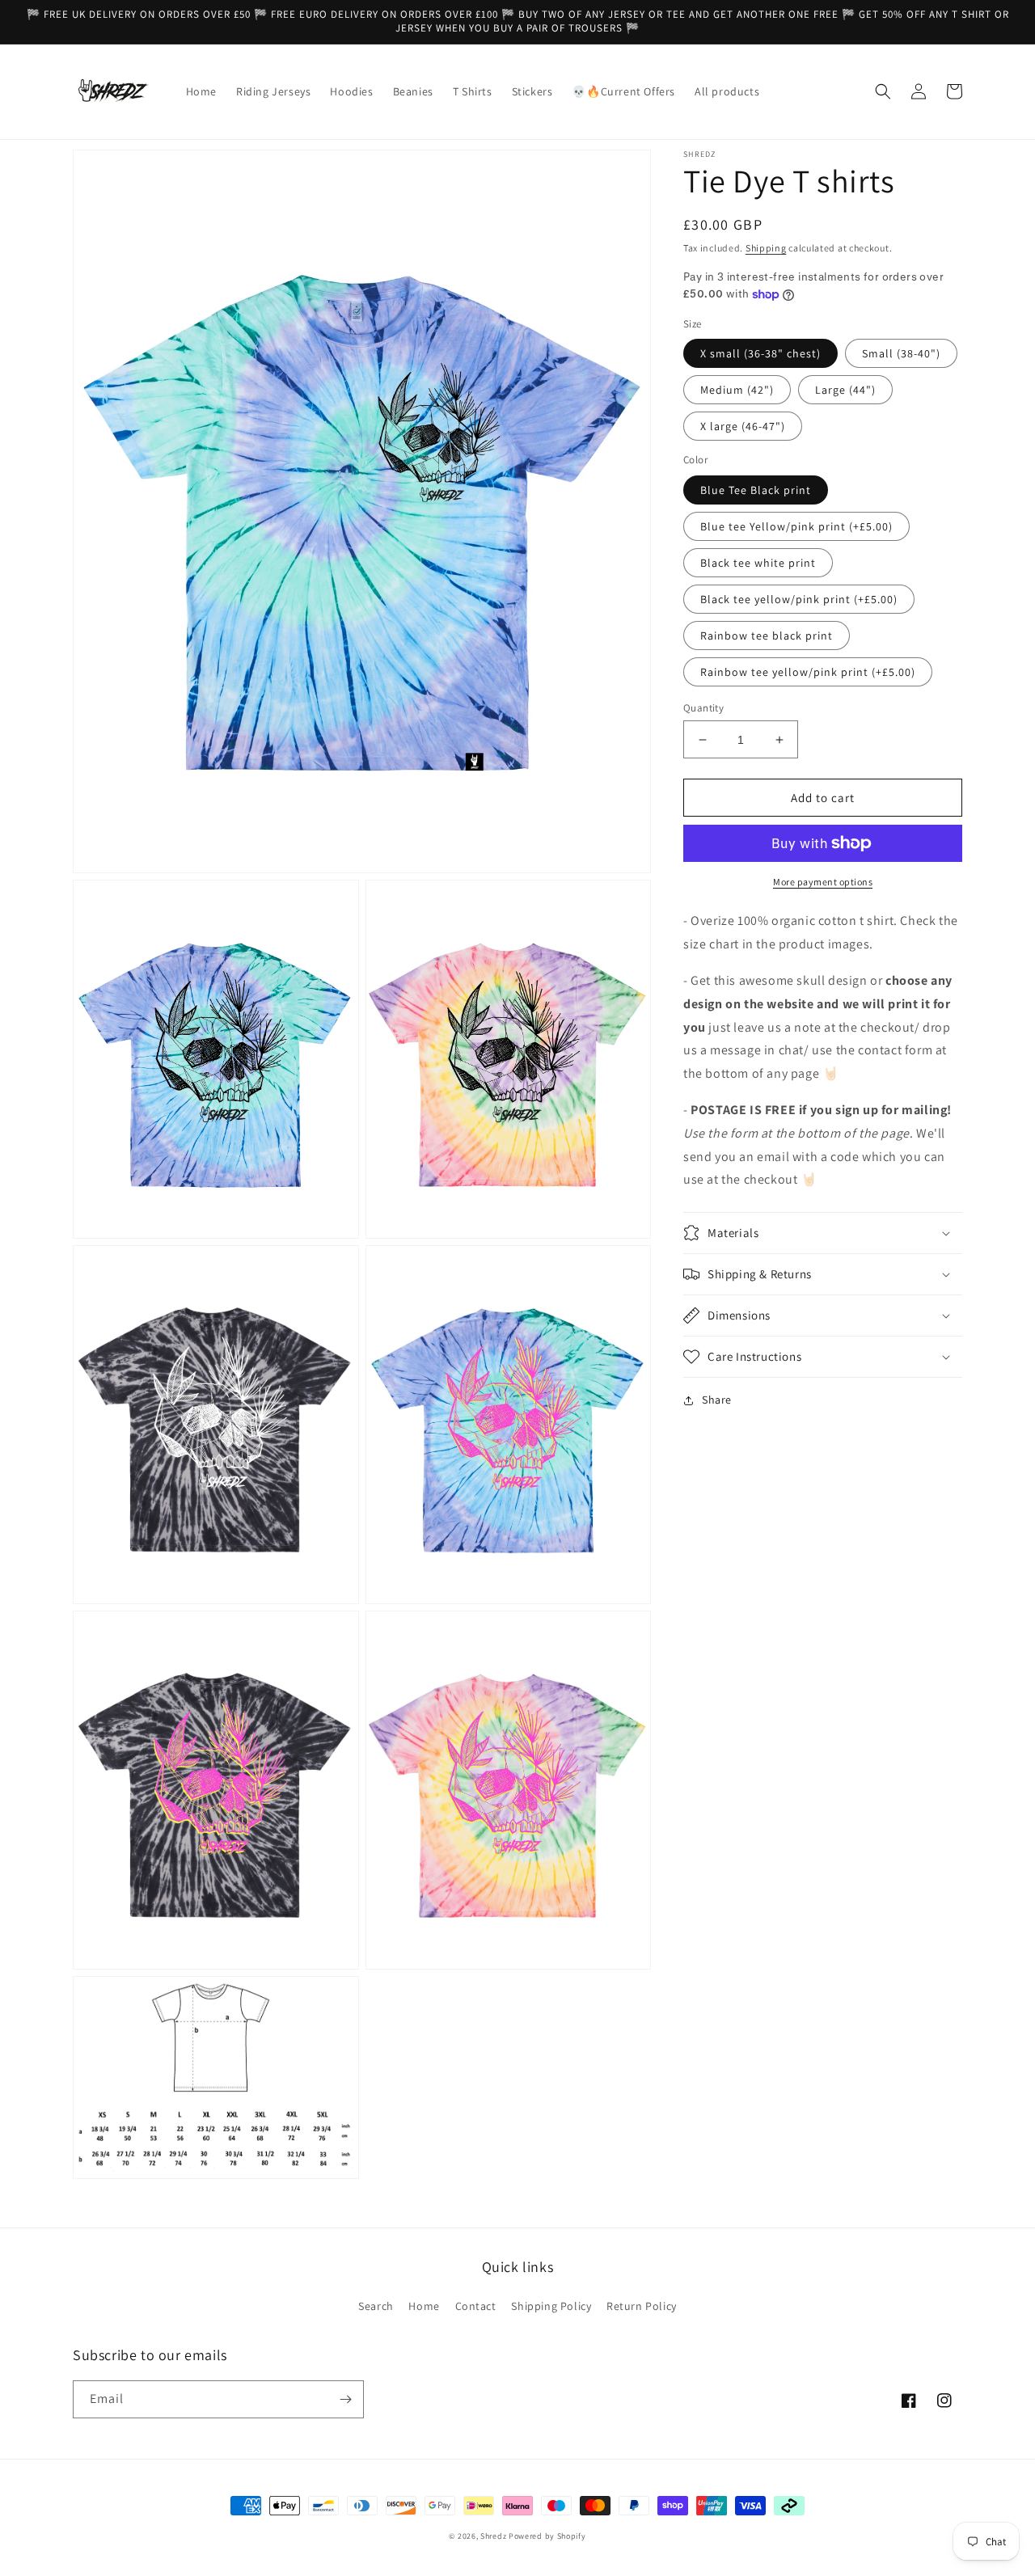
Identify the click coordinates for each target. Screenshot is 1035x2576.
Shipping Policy (551, 2306)
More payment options (823, 882)
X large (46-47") (743, 426)
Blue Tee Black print (756, 490)
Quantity (703, 708)
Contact (476, 2306)
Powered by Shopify (547, 2536)
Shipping (766, 248)
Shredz (494, 2536)
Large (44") (845, 390)
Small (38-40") (901, 353)
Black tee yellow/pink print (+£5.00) (799, 599)
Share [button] (717, 1400)
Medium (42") (737, 390)
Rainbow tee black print (767, 636)
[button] (883, 91)
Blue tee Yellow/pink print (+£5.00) (796, 526)
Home (424, 2306)
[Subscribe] (345, 2399)
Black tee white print (758, 563)
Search (376, 2306)
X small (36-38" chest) (760, 353)
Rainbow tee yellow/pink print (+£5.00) (808, 672)
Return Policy (642, 2306)
